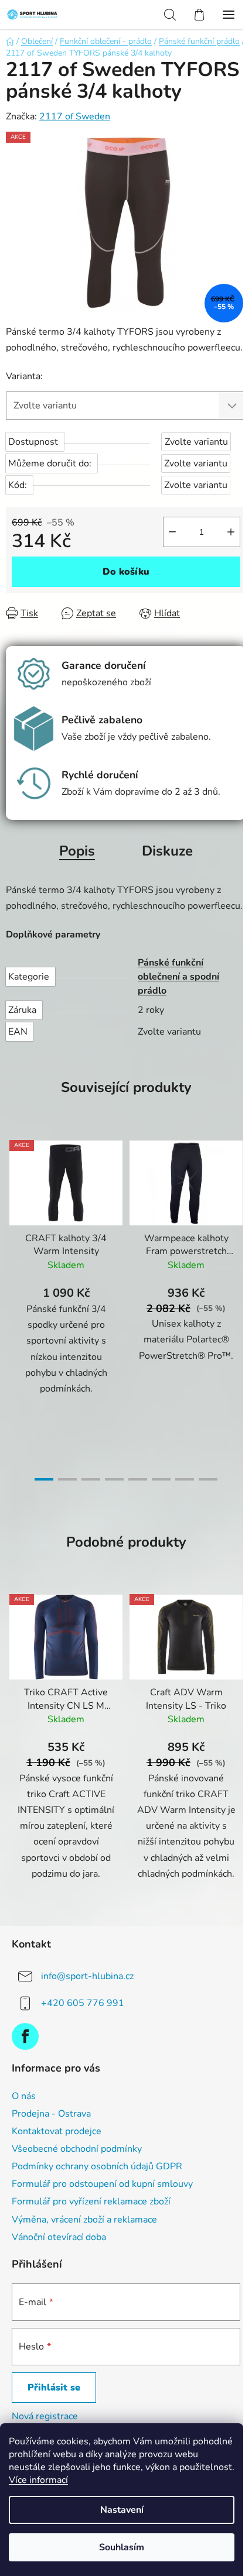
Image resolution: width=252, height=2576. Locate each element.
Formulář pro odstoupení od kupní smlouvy (102, 2184)
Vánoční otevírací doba (59, 2237)
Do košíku (126, 572)
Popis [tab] (77, 851)
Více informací (38, 2480)
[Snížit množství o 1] (172, 532)
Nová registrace (45, 2416)
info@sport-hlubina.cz (87, 1976)
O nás (24, 2096)
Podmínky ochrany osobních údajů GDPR (97, 2166)
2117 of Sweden (75, 116)
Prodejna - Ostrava (51, 2114)
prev (12, 1215)
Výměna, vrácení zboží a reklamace (84, 2220)
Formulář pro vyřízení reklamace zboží (91, 2201)
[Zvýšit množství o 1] (231, 532)
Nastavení (122, 2510)
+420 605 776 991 (83, 2003)
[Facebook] (25, 2036)
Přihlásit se (54, 2388)
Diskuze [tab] (167, 851)
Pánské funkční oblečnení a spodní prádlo (178, 977)
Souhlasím (122, 2547)
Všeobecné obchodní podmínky (77, 2149)
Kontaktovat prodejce (57, 2131)
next (240, 1215)
